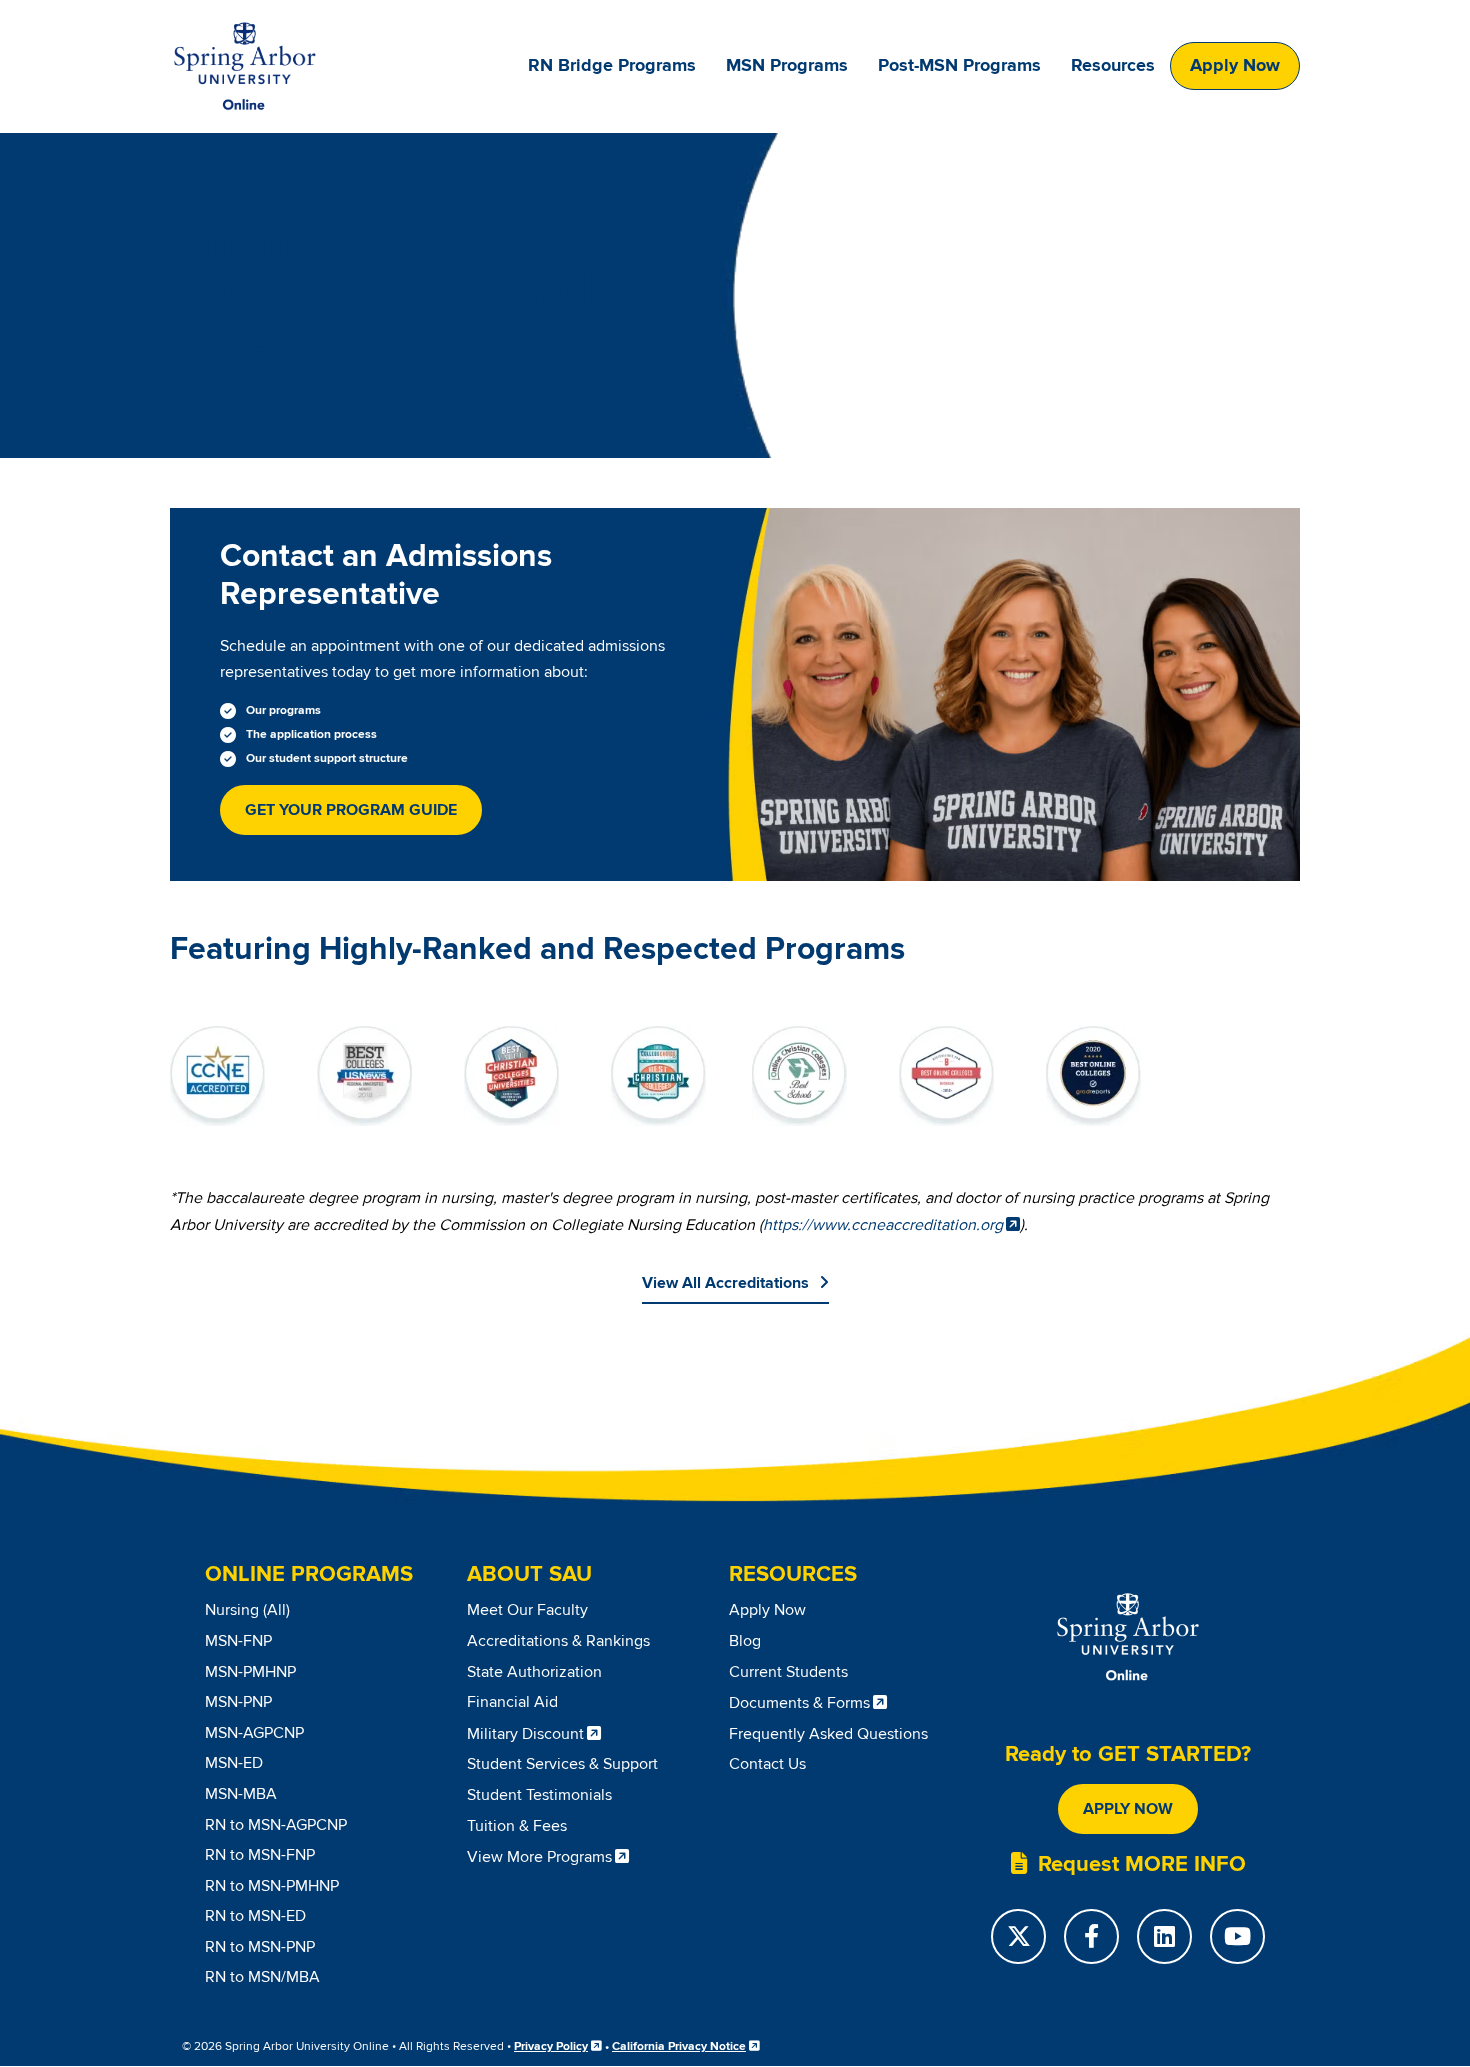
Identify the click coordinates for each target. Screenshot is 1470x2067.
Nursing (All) (247, 1610)
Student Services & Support (562, 1764)
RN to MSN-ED (255, 1916)
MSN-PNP (238, 1702)
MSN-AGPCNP (254, 1733)
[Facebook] (1091, 1936)
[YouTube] (1237, 1936)
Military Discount (525, 1734)
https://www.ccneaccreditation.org (883, 1225)
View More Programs (539, 1857)
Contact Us (767, 1764)
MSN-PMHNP (250, 1672)
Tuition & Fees (517, 1826)
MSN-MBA (241, 1794)
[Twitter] (1018, 1936)
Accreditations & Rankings (558, 1641)
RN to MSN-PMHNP (272, 1886)
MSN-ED (234, 1763)
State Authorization (534, 1672)
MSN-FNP (238, 1641)
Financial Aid (512, 1702)
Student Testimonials (539, 1795)
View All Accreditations (725, 1283)
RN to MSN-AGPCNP (276, 1825)
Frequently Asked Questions (828, 1734)
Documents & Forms (799, 1703)
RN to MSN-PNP (260, 1947)
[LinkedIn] (1164, 1936)
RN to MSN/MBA (262, 1977)
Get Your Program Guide (351, 810)
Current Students (788, 1672)
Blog (745, 1641)
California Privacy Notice (679, 2046)
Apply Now (1235, 66)
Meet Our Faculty (527, 1610)
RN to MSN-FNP (260, 1855)
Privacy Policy (551, 2046)
